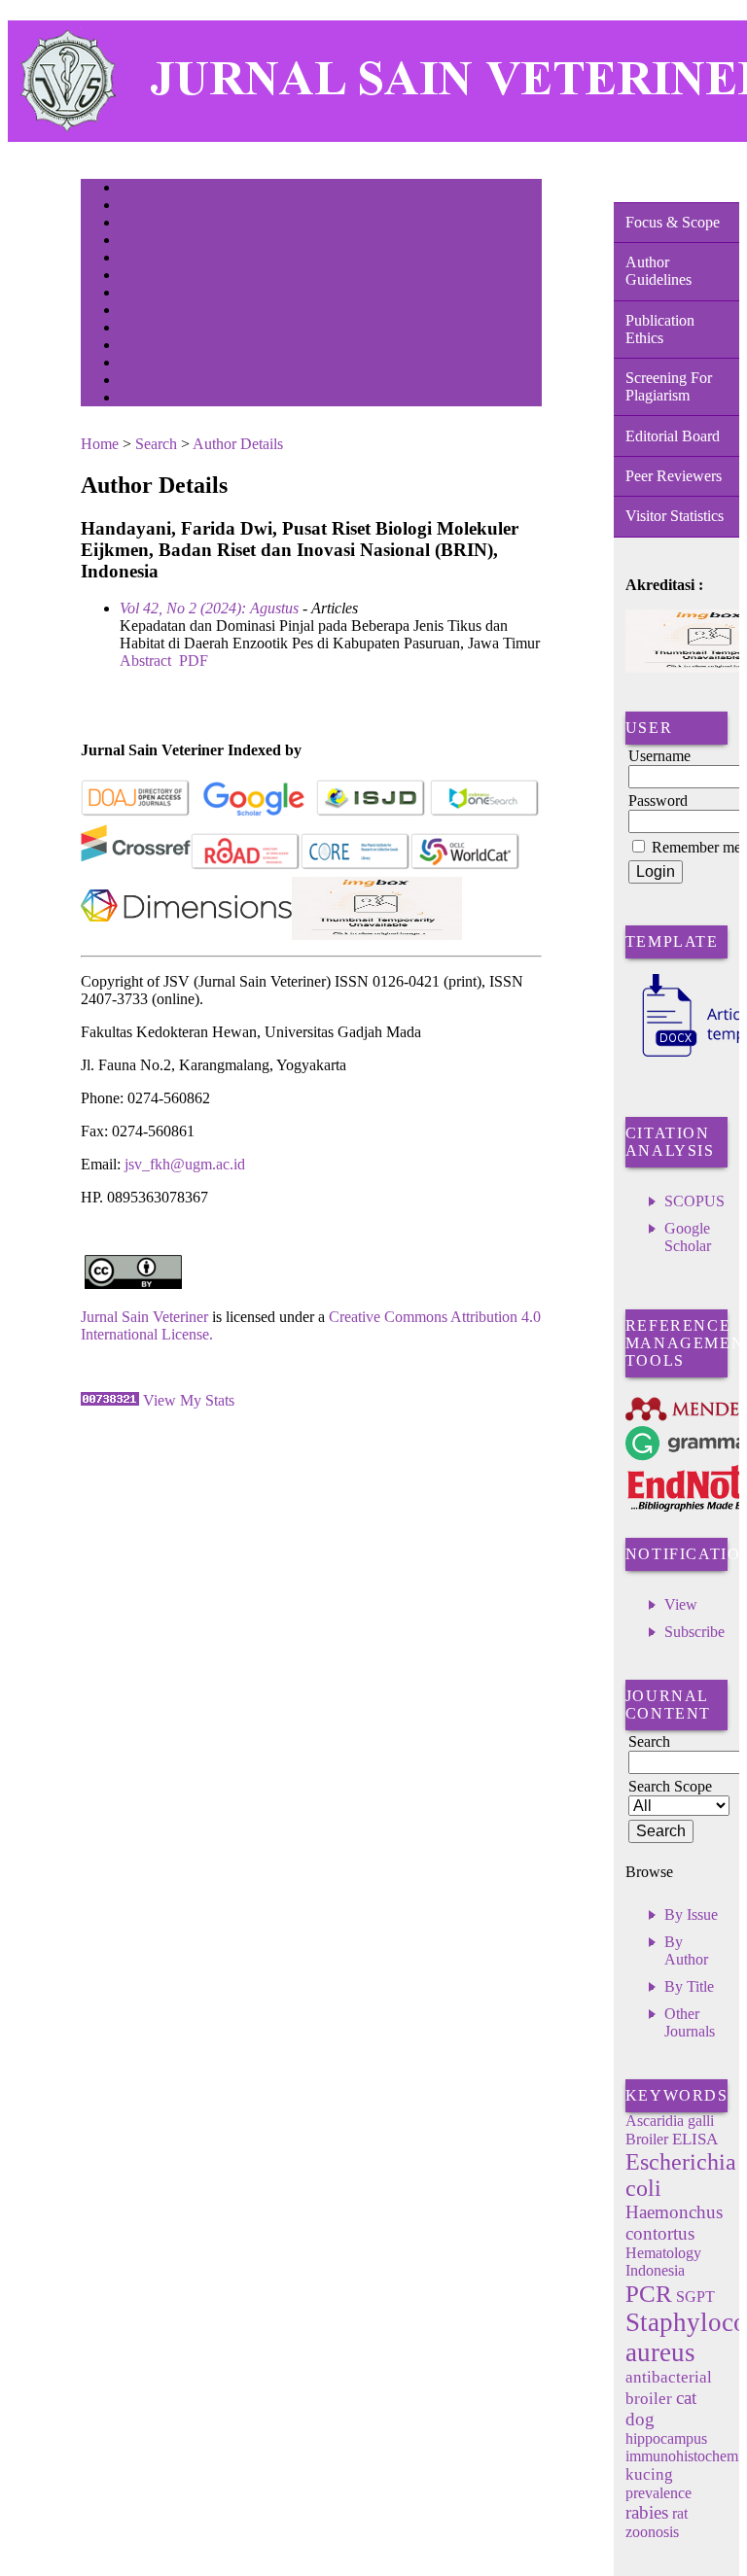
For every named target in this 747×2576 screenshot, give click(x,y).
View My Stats (189, 1400)
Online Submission (162, 347)
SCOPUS (694, 1201)
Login (133, 224)
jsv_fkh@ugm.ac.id (185, 1164)
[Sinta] (377, 935)
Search (134, 259)
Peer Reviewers (674, 476)
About (133, 207)
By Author (686, 1950)
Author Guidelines (658, 271)
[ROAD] (246, 866)
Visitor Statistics (675, 516)
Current (136, 277)
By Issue (691, 1915)
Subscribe (694, 1632)
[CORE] (356, 866)
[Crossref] (136, 866)
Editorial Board (673, 436)
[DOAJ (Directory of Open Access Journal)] (136, 812)
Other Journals (690, 2022)
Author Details (238, 444)
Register (138, 242)
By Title (689, 1986)
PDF (194, 661)
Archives (139, 294)
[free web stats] (110, 1400)
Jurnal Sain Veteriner (144, 1317)
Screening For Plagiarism (669, 386)
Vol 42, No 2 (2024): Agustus (209, 608)
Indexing (139, 382)
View (681, 1604)
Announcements (154, 312)
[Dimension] (186, 935)
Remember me (696, 847)
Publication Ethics (660, 329)
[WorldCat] (465, 866)
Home (132, 189)
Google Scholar (688, 1237)
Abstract (145, 661)
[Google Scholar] (253, 812)
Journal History (154, 364)
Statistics (140, 329)
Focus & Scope (673, 222)
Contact (137, 399)
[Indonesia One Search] (485, 812)
